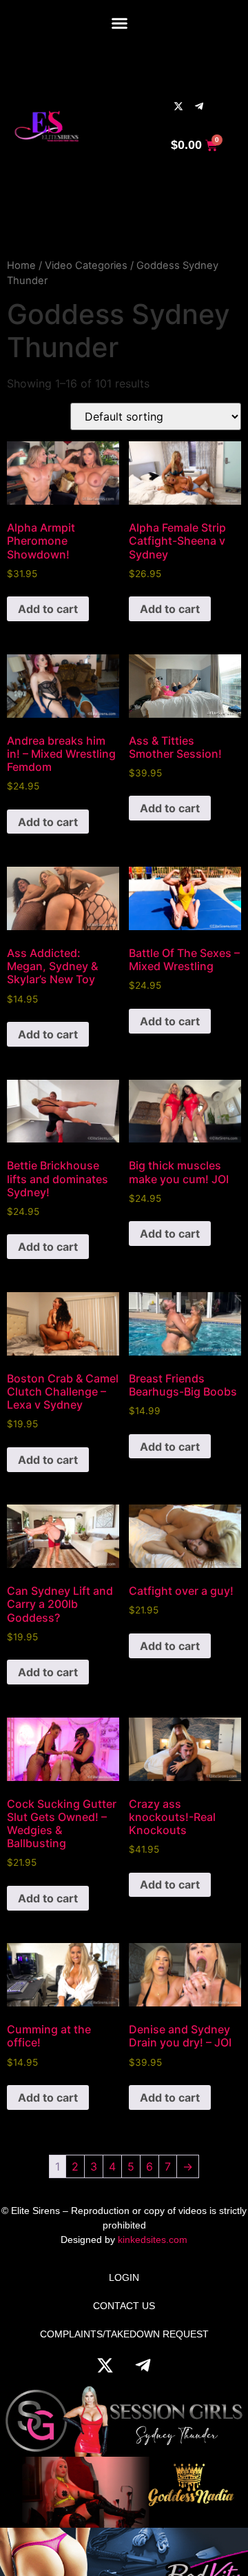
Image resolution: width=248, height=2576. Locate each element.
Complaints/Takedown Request (124, 2334)
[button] (119, 23)
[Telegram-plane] (199, 106)
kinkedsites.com (153, 2240)
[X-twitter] (178, 106)
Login (124, 2277)
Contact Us (124, 2306)
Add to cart (48, 609)
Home (21, 265)
